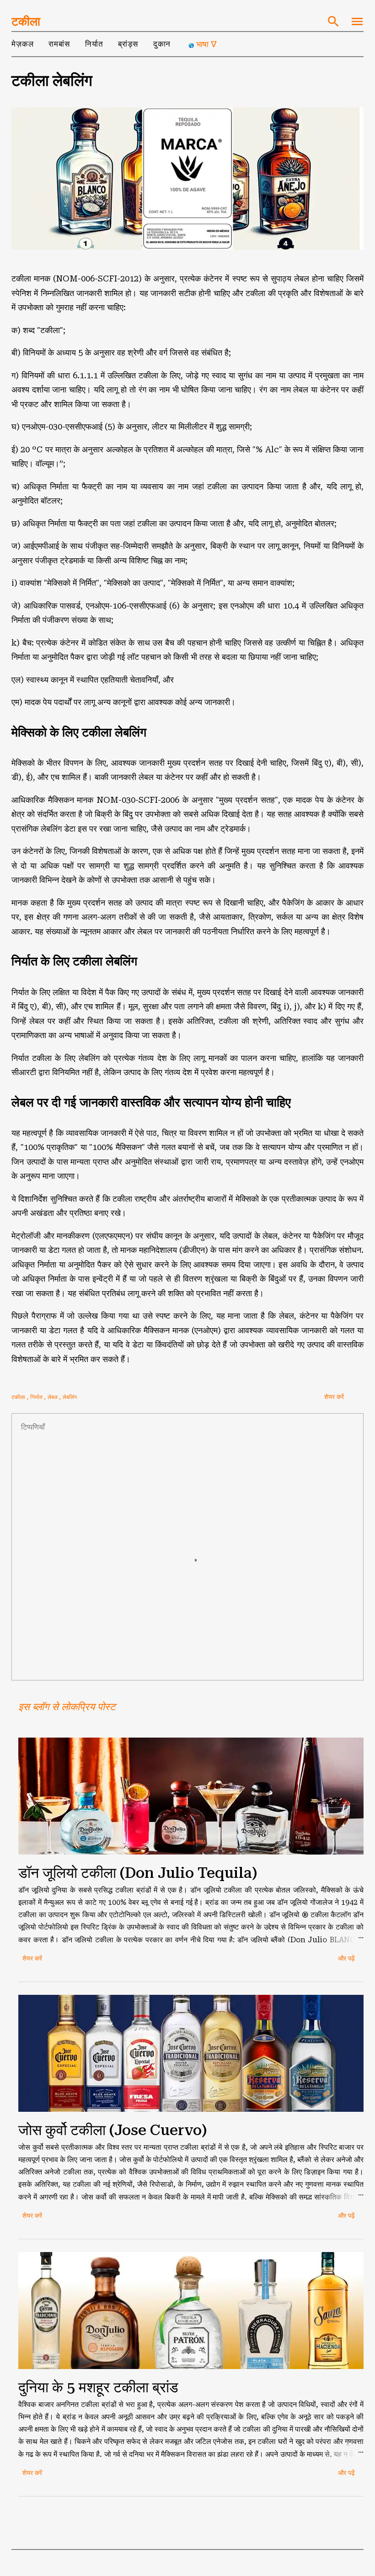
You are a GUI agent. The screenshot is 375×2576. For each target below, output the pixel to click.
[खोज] (333, 21)
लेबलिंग (70, 1397)
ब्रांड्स (128, 44)
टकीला (26, 21)
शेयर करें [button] (334, 1397)
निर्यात (94, 44)
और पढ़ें (346, 1958)
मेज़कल (22, 44)
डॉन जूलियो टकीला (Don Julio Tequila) (138, 1873)
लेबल (53, 1397)
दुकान (162, 44)
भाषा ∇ (203, 44)
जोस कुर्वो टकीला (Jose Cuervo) (112, 2130)
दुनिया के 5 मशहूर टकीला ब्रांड (98, 2387)
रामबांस (59, 44)
